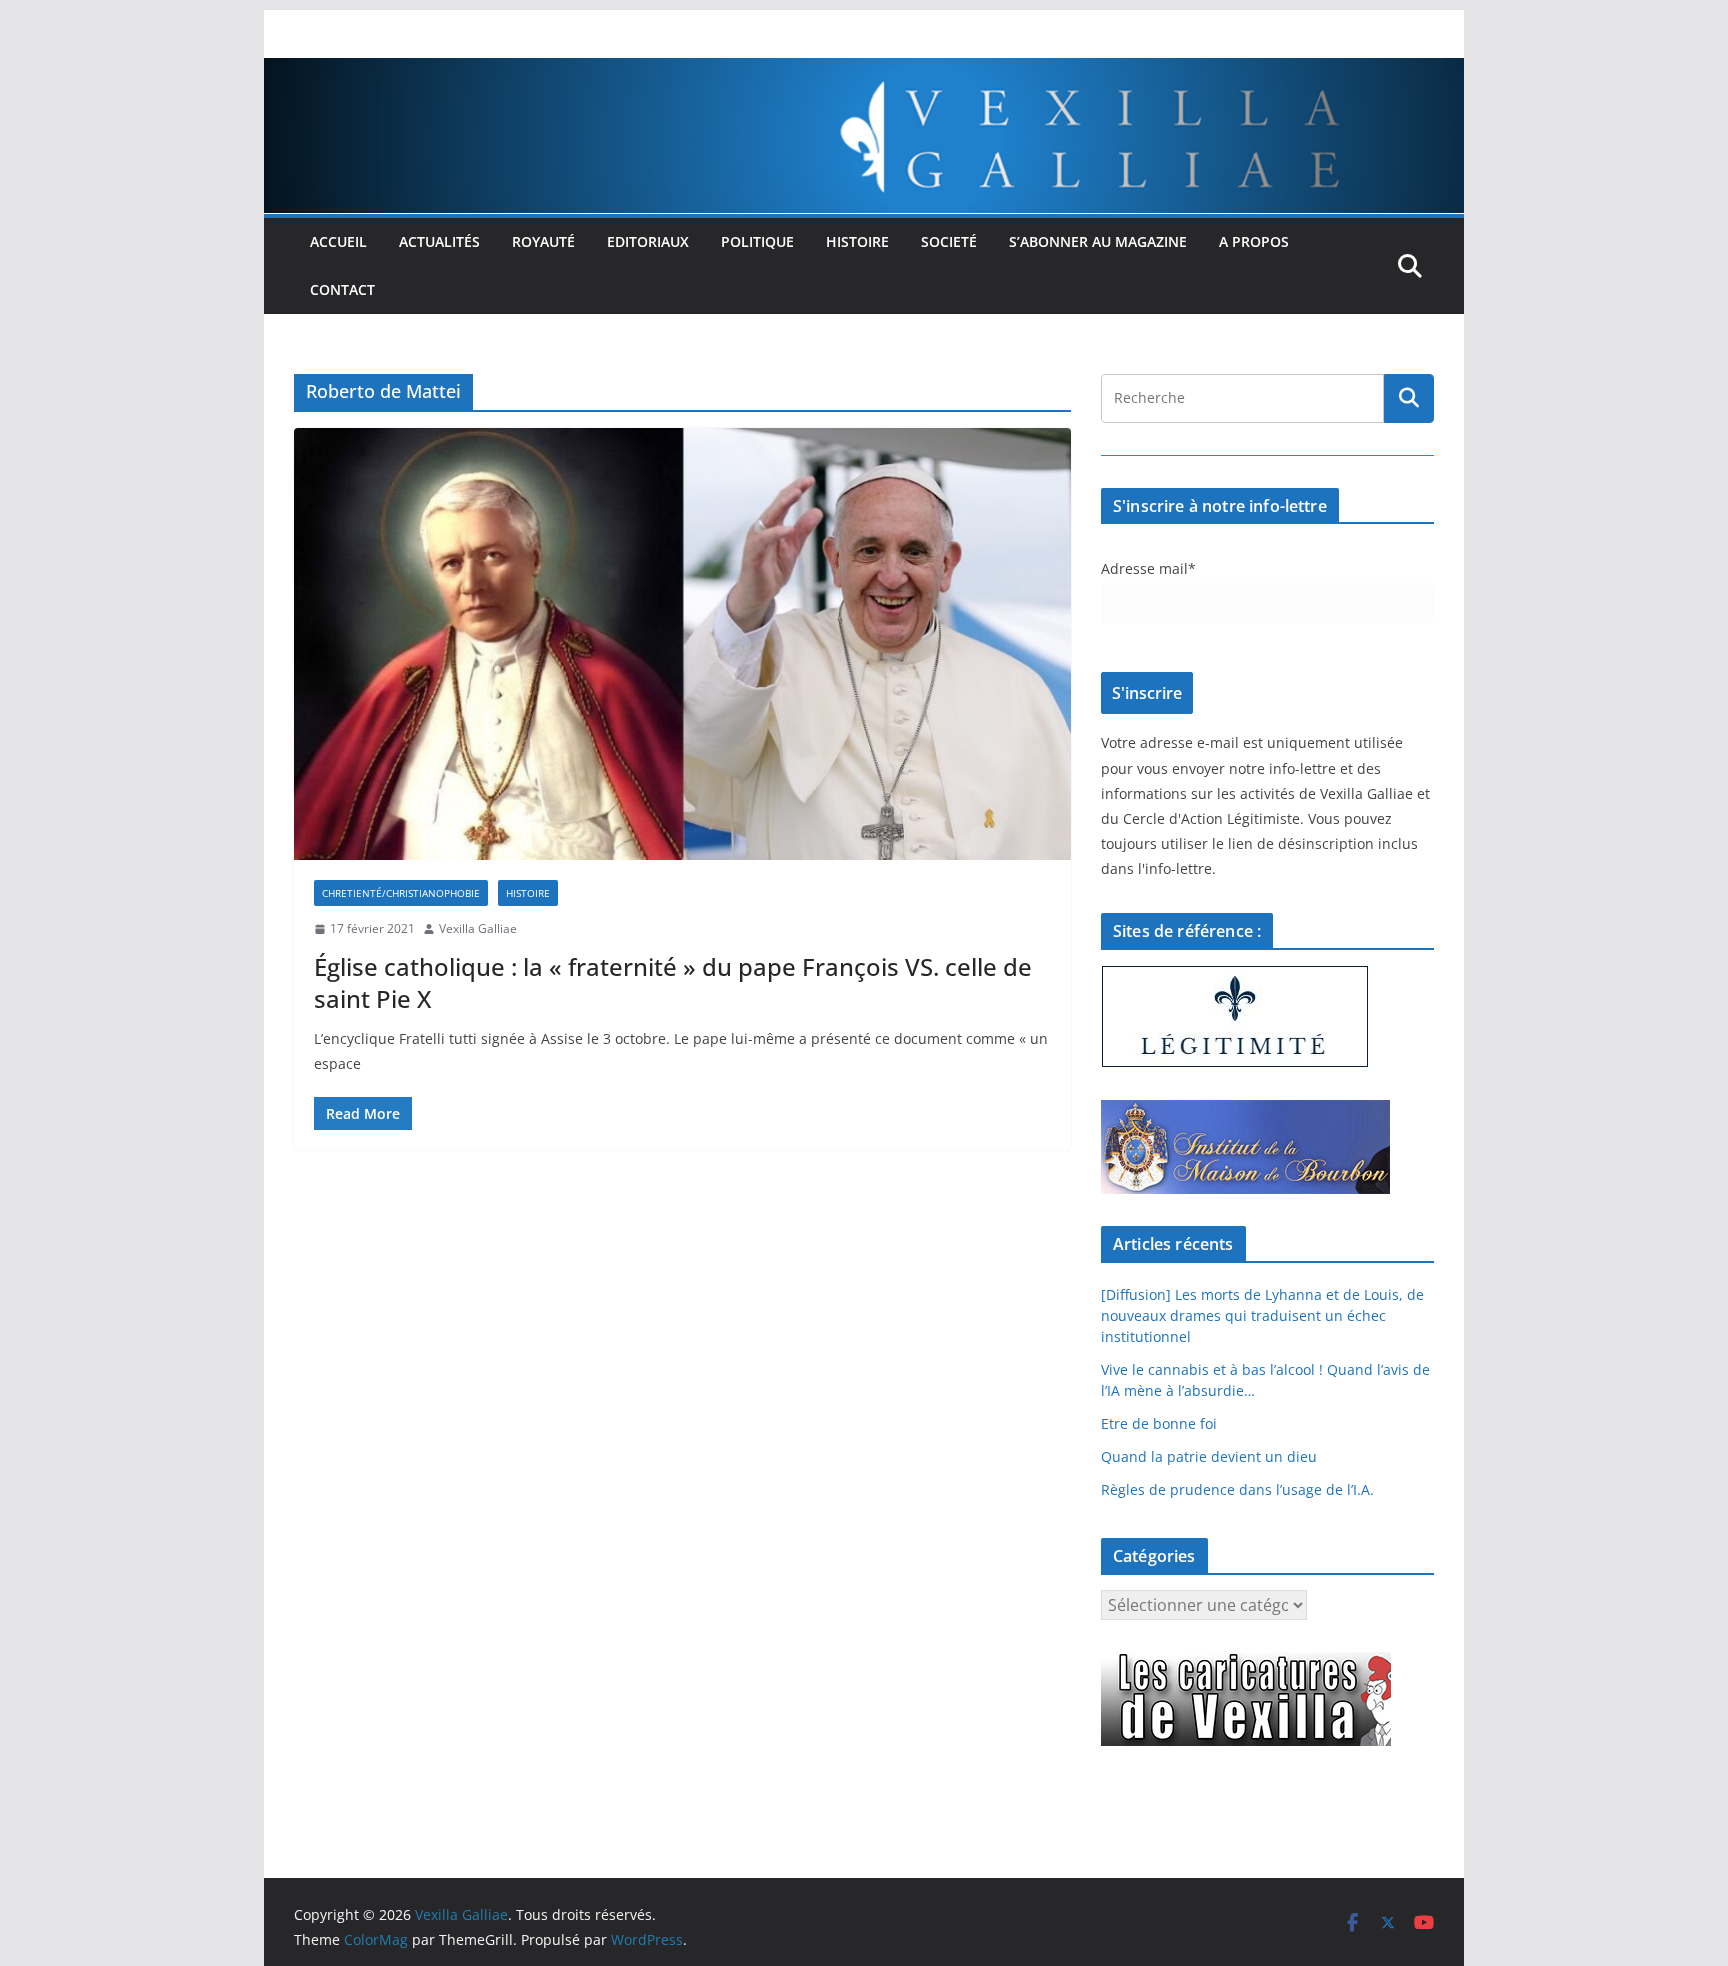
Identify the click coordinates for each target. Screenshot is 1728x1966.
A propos (1254, 241)
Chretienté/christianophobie (401, 893)
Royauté (543, 241)
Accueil (338, 241)
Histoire (857, 241)
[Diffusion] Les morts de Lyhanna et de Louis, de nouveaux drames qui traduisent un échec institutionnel (1262, 1315)
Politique (757, 241)
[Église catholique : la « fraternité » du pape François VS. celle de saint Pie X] (682, 644)
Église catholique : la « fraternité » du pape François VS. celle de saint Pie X (673, 982)
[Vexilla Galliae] (864, 72)
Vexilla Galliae (478, 928)
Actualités (439, 241)
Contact (342, 289)
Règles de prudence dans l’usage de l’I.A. (1237, 1489)
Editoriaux (648, 241)
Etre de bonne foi (1159, 1423)
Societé (949, 241)
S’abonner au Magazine (1098, 241)
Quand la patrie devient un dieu (1209, 1456)
